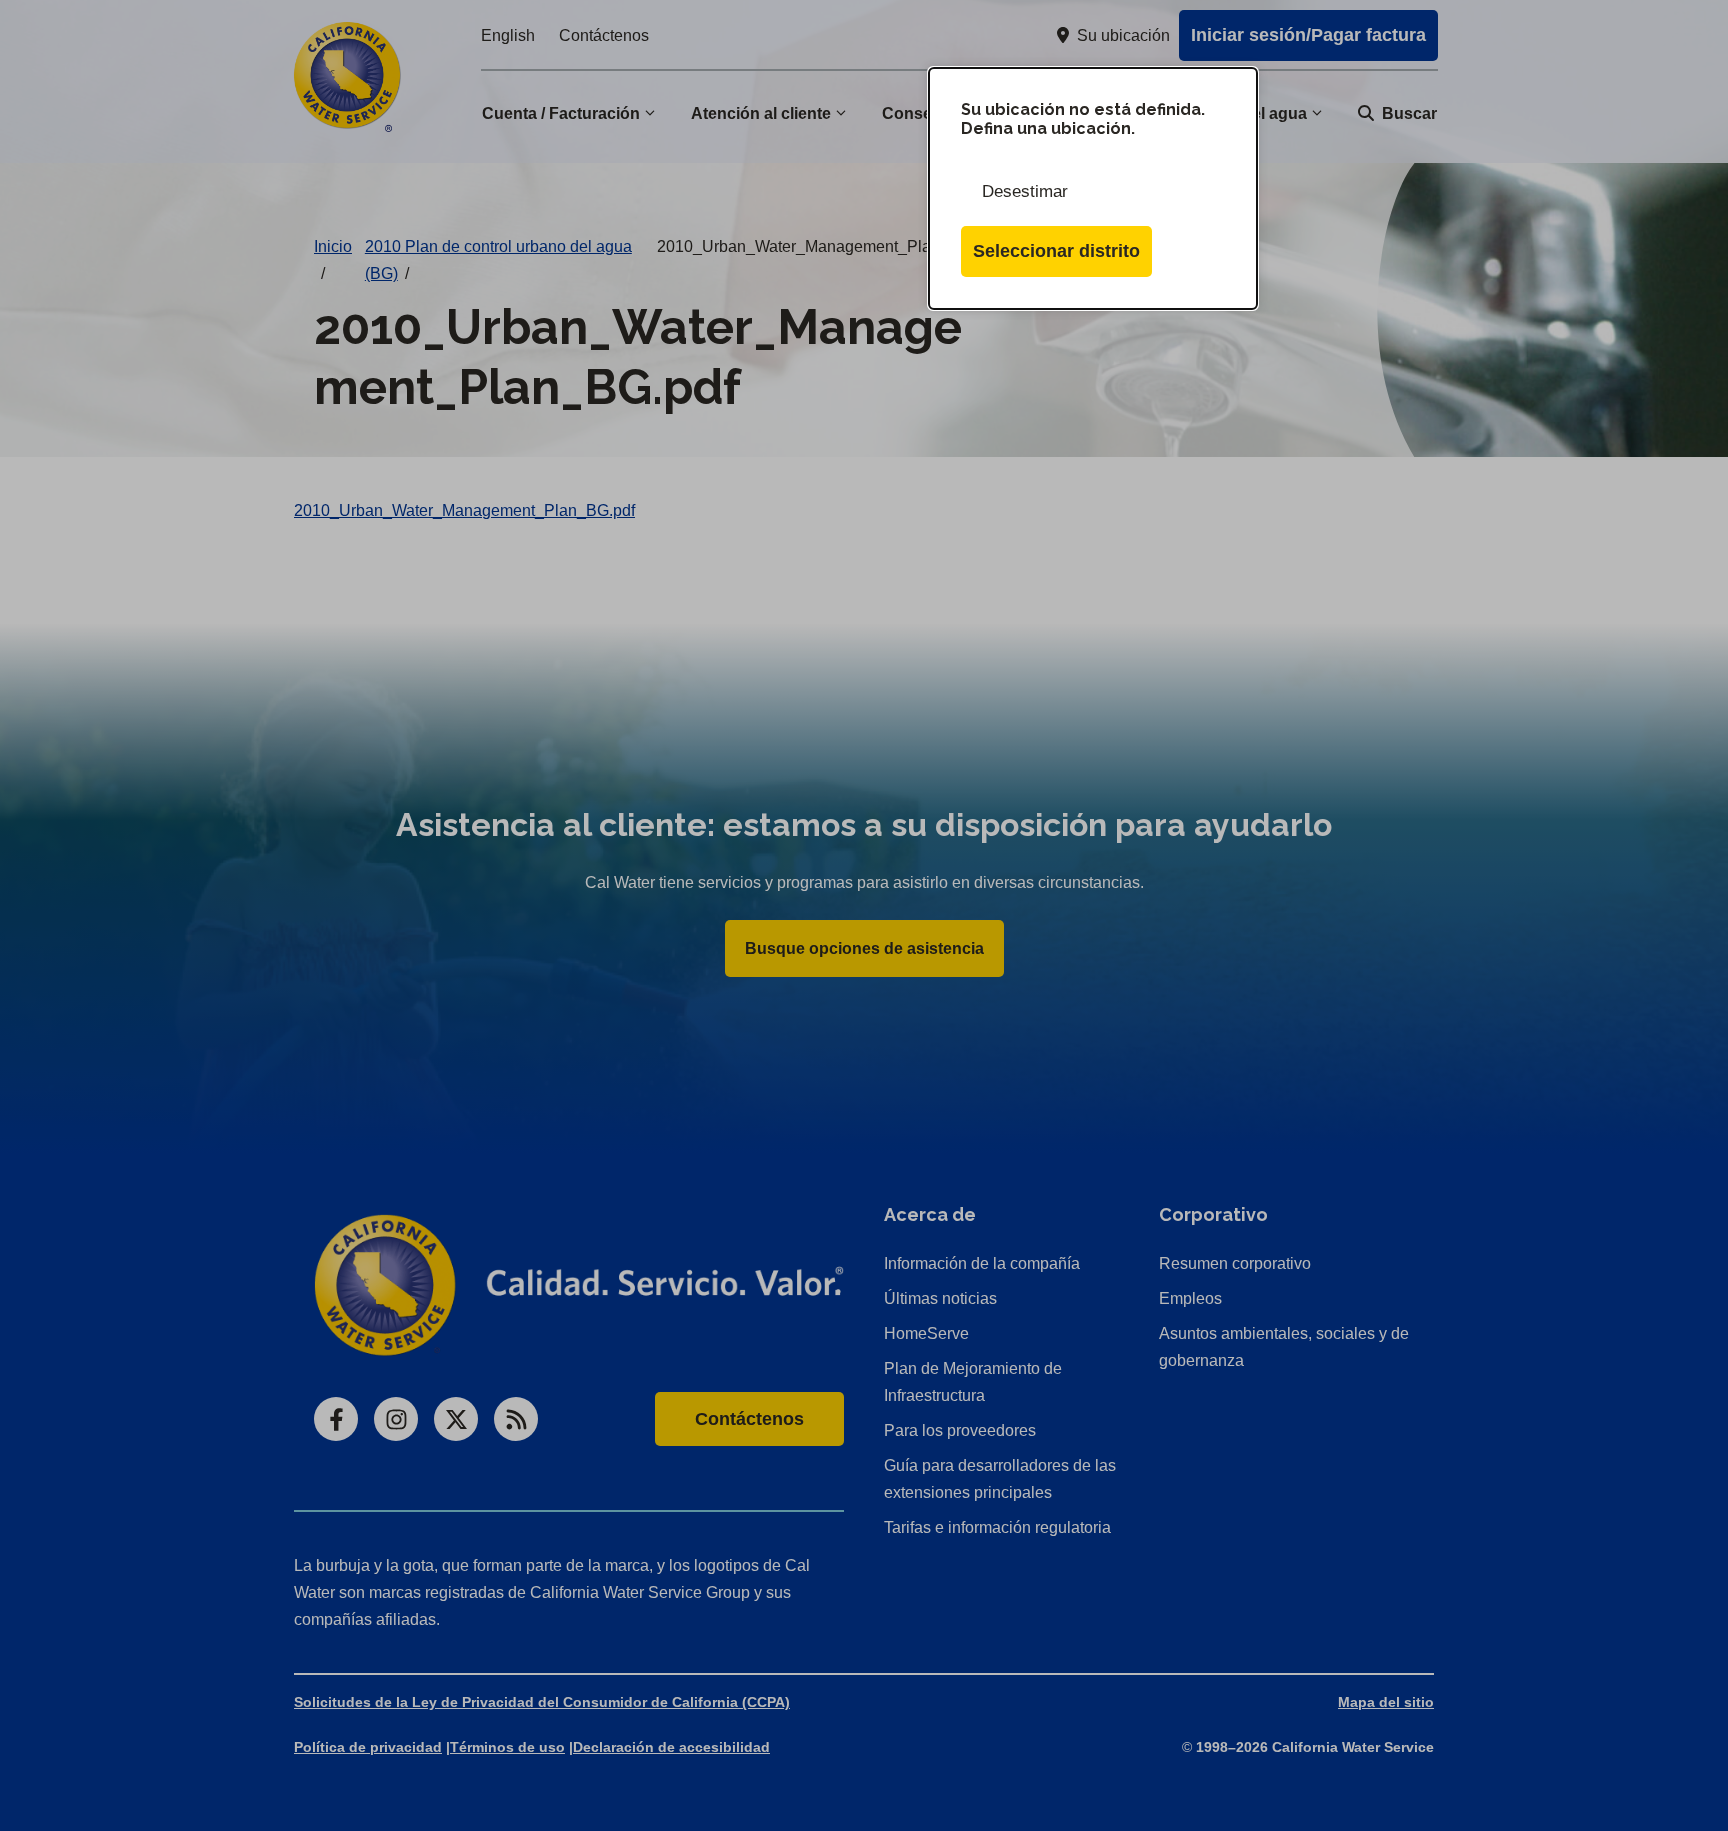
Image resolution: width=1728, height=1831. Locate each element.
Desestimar (1025, 191)
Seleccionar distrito (1056, 251)
